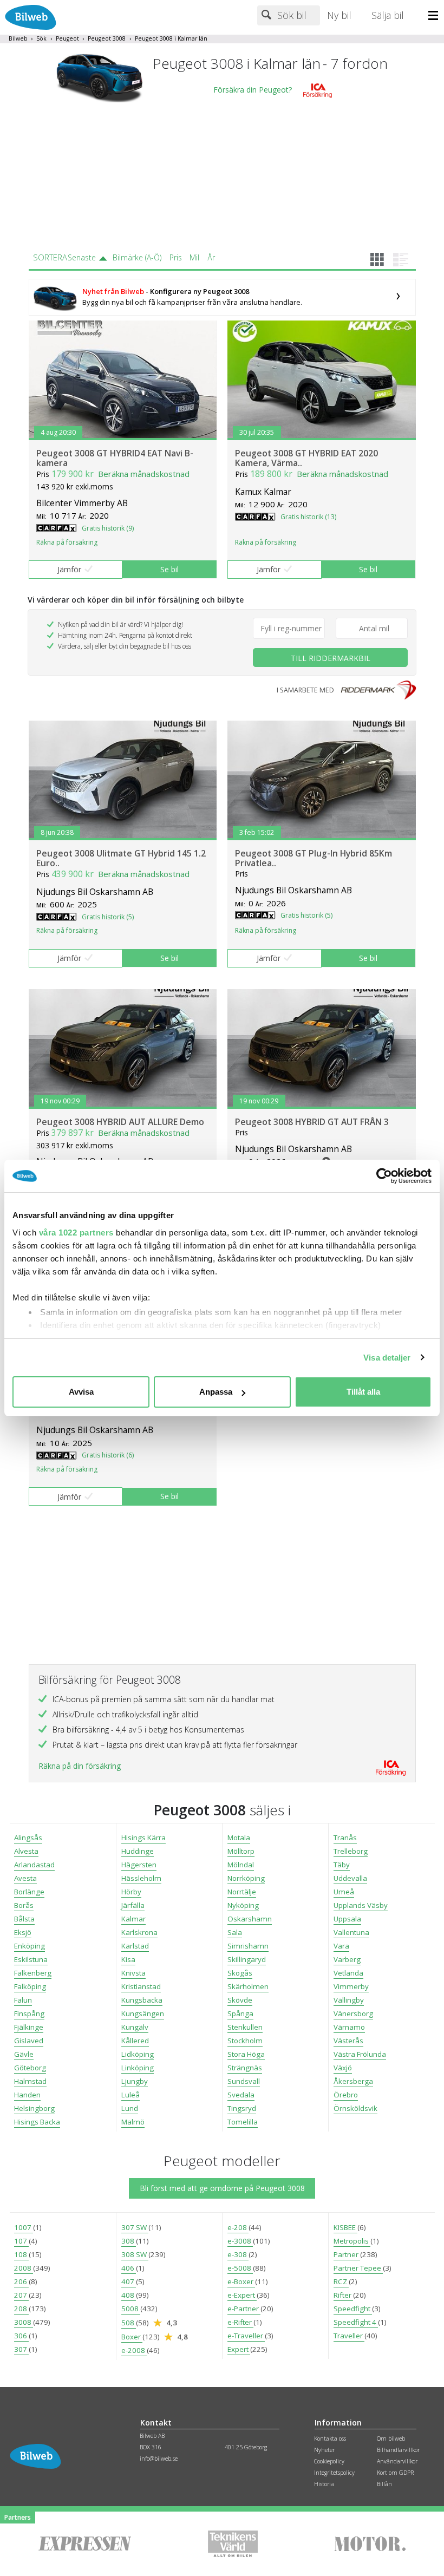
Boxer (132, 2337)
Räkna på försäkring (67, 542)
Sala (235, 1932)
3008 (24, 2322)
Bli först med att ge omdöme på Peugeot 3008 (222, 2188)
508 (129, 2323)
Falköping (30, 1986)
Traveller (349, 2336)
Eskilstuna (31, 1959)
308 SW (135, 2254)
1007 (24, 2227)
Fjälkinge (29, 2027)
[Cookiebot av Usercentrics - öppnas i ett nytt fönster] (384, 1176)
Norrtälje (242, 1892)
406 (129, 2268)
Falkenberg (33, 1973)
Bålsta (24, 1919)
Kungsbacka (142, 2000)
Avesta (25, 1878)
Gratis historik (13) (308, 517)
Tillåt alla (363, 1392)
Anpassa (216, 1392)
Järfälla (133, 1905)
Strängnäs (245, 2068)
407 (129, 2281)
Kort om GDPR (395, 2473)
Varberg (347, 1959)
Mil (194, 257)
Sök (41, 38)
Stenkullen (245, 2027)
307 (21, 2349)
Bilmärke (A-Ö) (137, 257)
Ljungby (135, 2081)
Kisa (128, 1959)
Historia (324, 2484)
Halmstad (30, 2081)
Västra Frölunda (360, 2054)
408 (129, 2295)
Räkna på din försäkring (80, 1766)
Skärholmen (248, 1986)
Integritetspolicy (334, 2473)
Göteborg (30, 2068)
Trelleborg (351, 1851)
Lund (130, 2108)
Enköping (30, 1946)
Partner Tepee (358, 2268)
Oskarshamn (250, 1919)
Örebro (346, 2095)
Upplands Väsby (361, 1905)
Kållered (135, 2041)
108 (21, 2254)
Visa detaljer (387, 1358)
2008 (24, 2268)
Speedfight (353, 2309)
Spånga (240, 2013)
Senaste (82, 257)
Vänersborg (353, 2013)
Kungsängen (143, 2013)
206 (21, 2281)
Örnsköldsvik (355, 2108)
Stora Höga (246, 2054)
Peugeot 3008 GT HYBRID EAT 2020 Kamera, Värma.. (306, 458)
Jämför (69, 569)
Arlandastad (34, 1865)
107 (21, 2241)
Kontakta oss (330, 2438)
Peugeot (67, 38)
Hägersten (139, 1865)
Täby (342, 1865)
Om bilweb (391, 2438)
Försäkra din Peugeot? (253, 90)
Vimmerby (351, 1986)
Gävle (24, 2054)
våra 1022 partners (76, 1233)
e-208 (238, 2227)
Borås (24, 1905)
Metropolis (352, 2241)
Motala (239, 1838)
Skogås (240, 1973)
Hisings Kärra (143, 1838)
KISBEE (345, 2227)
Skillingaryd (247, 1959)
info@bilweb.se (159, 2459)
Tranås (345, 1838)
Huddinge (138, 1851)
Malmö (133, 2122)
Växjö (343, 2068)
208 (21, 2309)
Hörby (131, 1892)
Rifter (343, 2295)
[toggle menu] (436, 16)
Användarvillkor (397, 2461)
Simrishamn (248, 1946)
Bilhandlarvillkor (398, 2450)
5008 (131, 2309)
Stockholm (245, 2041)
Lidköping (138, 2054)
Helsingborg (34, 2108)
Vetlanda (348, 1973)
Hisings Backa (37, 2122)
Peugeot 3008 (107, 38)
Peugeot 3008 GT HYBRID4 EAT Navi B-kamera (115, 458)
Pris (176, 257)
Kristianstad (141, 1986)
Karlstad (135, 1946)
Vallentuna (351, 1932)
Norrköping (246, 1878)
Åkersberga (353, 2081)
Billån (384, 2484)
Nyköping (243, 1905)
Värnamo (349, 2027)
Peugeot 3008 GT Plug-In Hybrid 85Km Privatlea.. (314, 858)
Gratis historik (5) (108, 917)
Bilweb (18, 38)
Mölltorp (241, 1851)
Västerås (348, 2041)
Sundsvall (244, 2081)
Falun (23, 2000)
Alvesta (26, 1851)
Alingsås (28, 1838)
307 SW (135, 2227)
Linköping (138, 2068)
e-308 (238, 2254)
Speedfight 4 (356, 2322)
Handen (27, 2095)
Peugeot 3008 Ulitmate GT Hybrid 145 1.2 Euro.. (121, 858)
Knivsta (133, 1973)
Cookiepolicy (329, 2461)
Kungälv (135, 2027)
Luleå (130, 2095)
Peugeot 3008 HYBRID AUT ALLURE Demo (120, 1122)
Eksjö (23, 1932)
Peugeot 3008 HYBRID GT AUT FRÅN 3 (312, 1122)
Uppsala (347, 1919)
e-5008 (240, 2268)
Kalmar (133, 1919)
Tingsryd (242, 2108)
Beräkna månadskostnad (144, 474)
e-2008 (134, 2350)
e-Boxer (241, 2281)
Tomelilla (243, 2122)
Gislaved (29, 2041)
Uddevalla (350, 1878)
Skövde (240, 2000)
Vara (341, 1946)
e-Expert (242, 2295)
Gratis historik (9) (108, 528)
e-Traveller (246, 2336)
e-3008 (240, 2241)
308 (129, 2241)
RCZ (341, 2281)
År (211, 257)
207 (21, 2295)
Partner (347, 2254)
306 (21, 2336)
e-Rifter (240, 2322)
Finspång (29, 2013)
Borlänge (29, 1892)
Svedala (241, 2095)
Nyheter (324, 2450)
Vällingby (349, 2000)
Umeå (344, 1892)
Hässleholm (141, 1878)
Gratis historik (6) (108, 1455)
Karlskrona (139, 1932)
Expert (239, 2349)
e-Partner (244, 2309)
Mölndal (241, 1865)
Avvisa (81, 1392)
